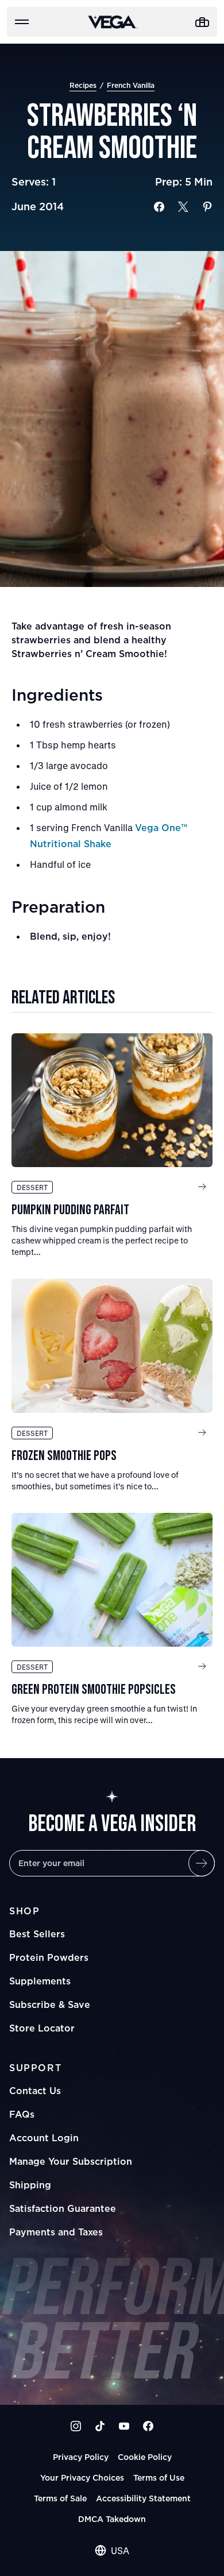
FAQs (22, 2114)
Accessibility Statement (143, 2498)
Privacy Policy (81, 2457)
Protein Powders (49, 1957)
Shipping (30, 2185)
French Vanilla (131, 85)
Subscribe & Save (50, 2005)
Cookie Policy (145, 2457)
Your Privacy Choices (82, 2477)
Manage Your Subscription (71, 2161)
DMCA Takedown (112, 2519)
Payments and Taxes (56, 2232)
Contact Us (35, 2091)
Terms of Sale (60, 2498)
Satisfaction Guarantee (63, 2208)
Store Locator (42, 2028)
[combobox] (112, 2551)
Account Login (44, 2138)
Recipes (83, 85)
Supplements (40, 1981)
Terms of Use (159, 2477)
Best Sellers (37, 1934)
